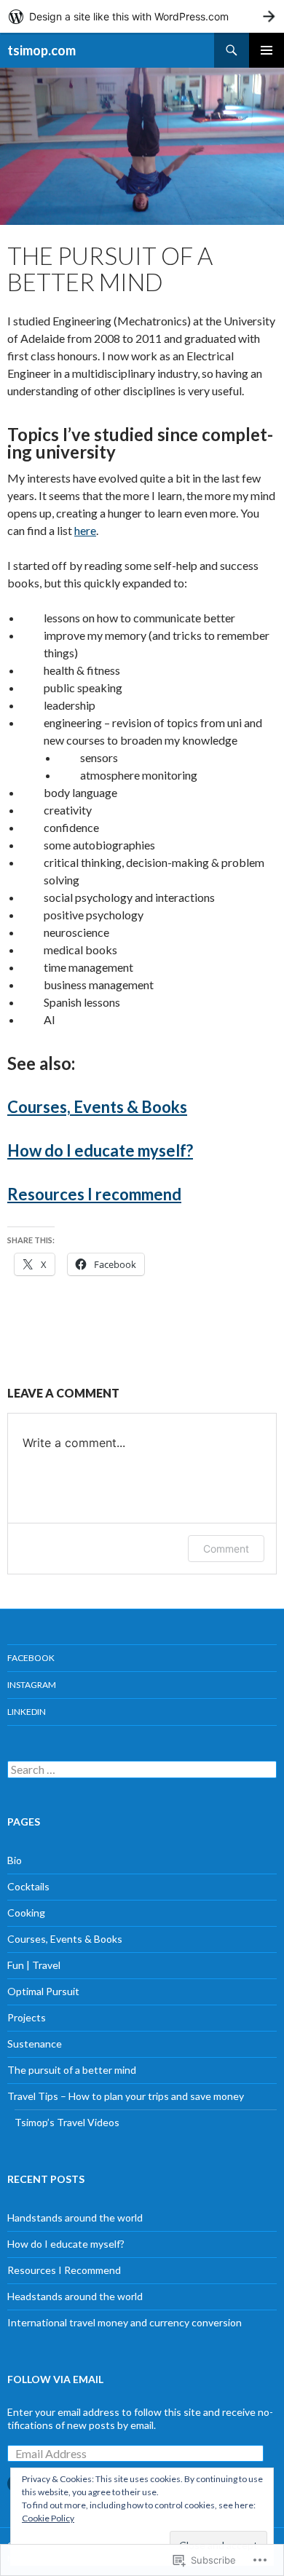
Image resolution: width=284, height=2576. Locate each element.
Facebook (31, 1658)
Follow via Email (55, 2379)
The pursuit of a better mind (72, 2070)
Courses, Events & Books (97, 1107)
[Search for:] (142, 1770)
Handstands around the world (75, 2218)
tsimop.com (42, 50)
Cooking (26, 1913)
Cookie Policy (48, 2518)
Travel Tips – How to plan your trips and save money (126, 2096)
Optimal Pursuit (43, 1991)
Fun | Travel (34, 1965)
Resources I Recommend (64, 2270)
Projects (27, 2017)
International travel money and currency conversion (125, 2322)
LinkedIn (27, 1712)
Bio (15, 1860)
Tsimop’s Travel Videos (67, 2122)
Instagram (32, 1685)
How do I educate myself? (100, 1150)
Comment (226, 1549)
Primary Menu (267, 50)
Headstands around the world (75, 2296)
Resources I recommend (94, 1194)
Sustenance (35, 2044)
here (85, 530)
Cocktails (28, 1886)
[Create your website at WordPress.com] (142, 16)
